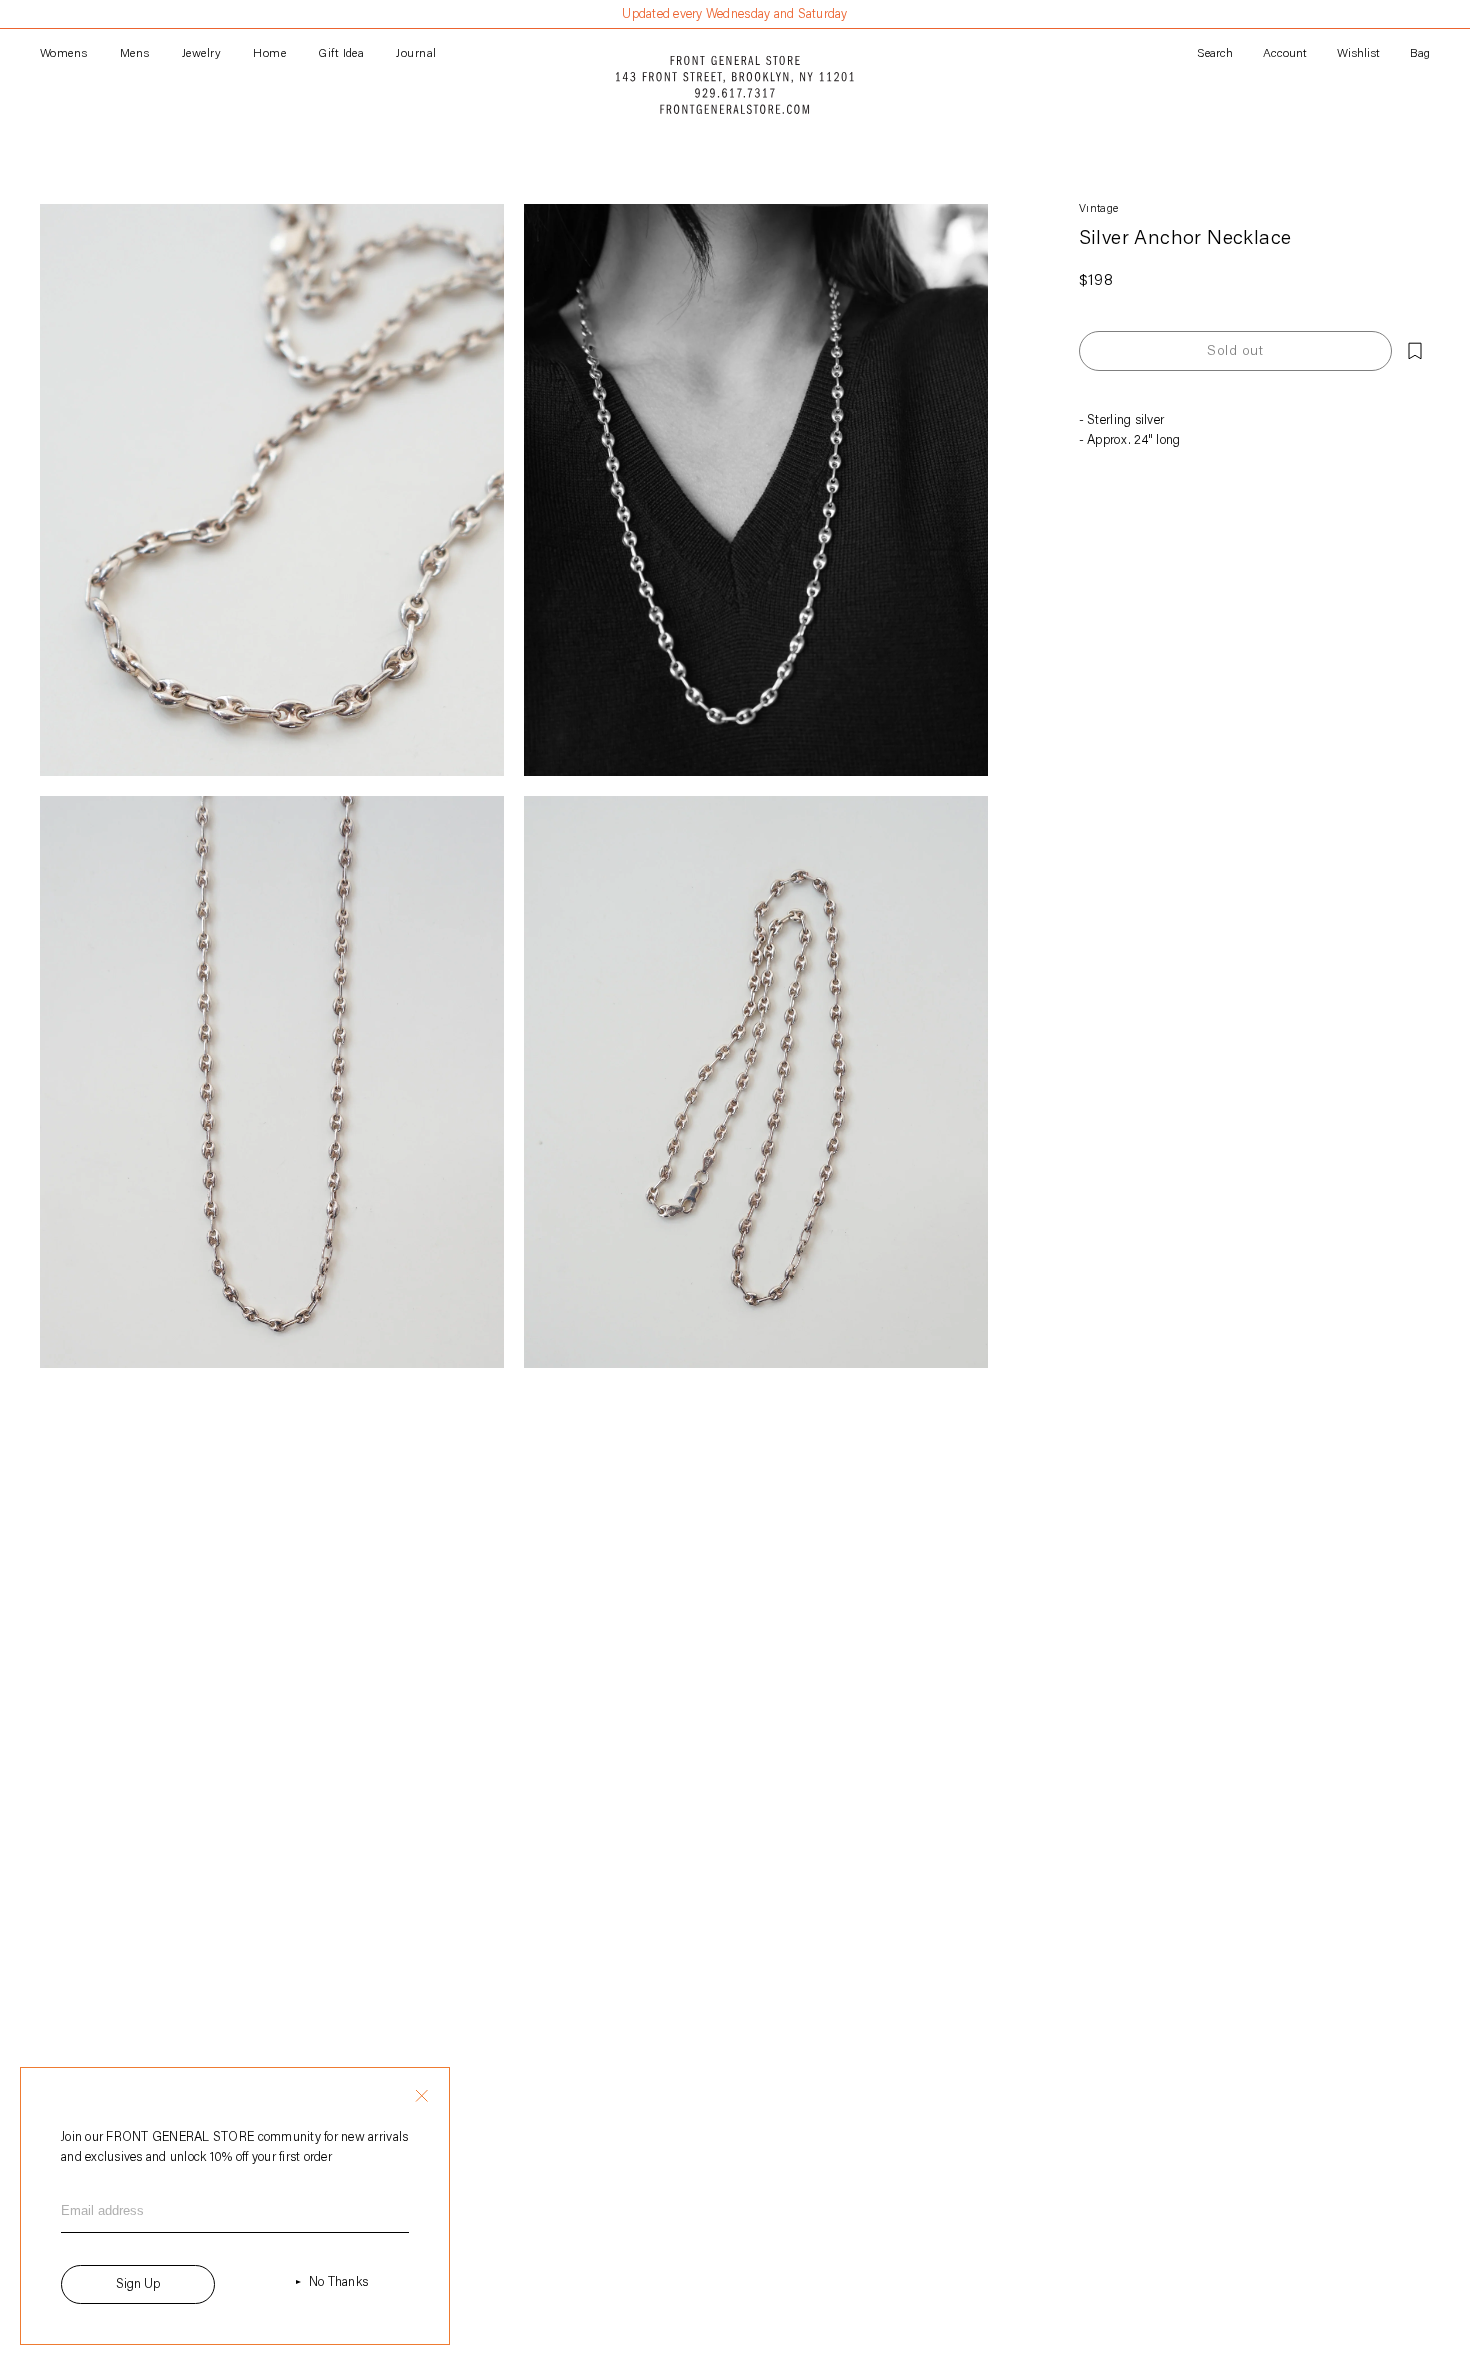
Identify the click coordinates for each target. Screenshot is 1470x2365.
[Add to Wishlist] (1415, 351)
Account (1285, 54)
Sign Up (138, 2284)
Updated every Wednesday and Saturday (734, 14)
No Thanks (338, 2282)
